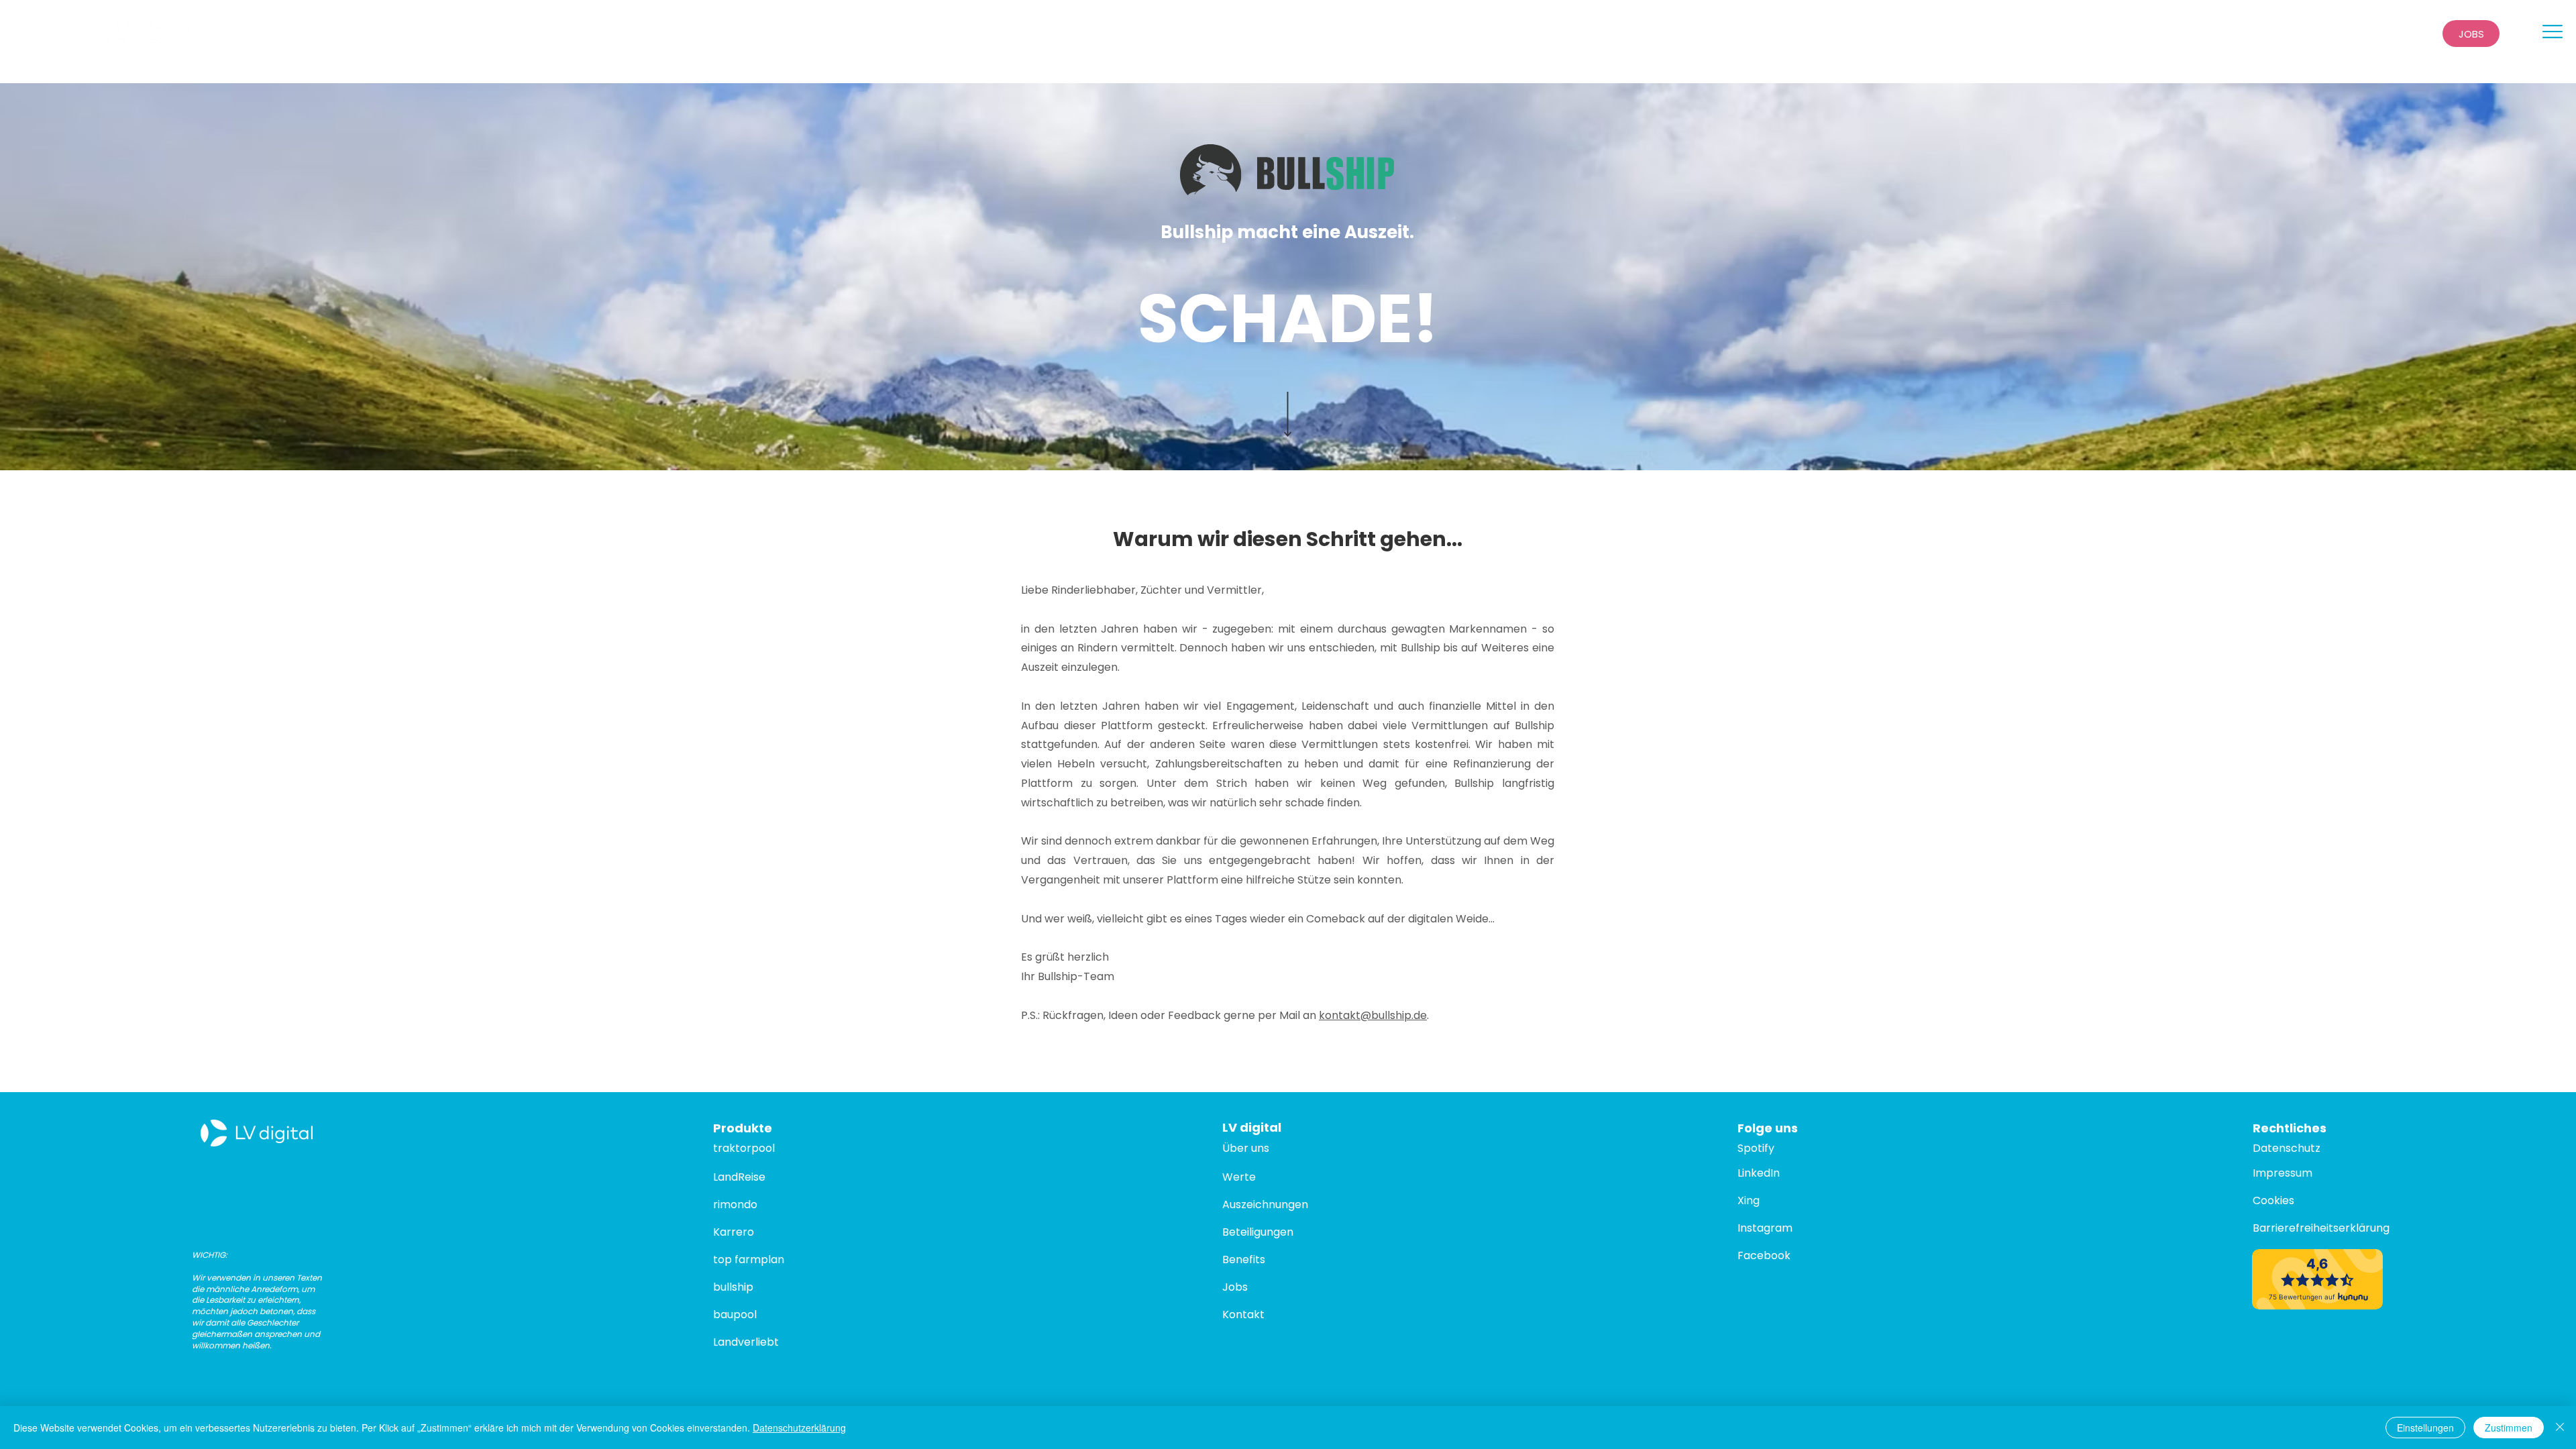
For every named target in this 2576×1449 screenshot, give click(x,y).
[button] (2553, 32)
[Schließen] (2560, 1428)
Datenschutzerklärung (799, 1428)
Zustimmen (2509, 1428)
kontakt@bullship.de (1373, 1015)
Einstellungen (2425, 1428)
